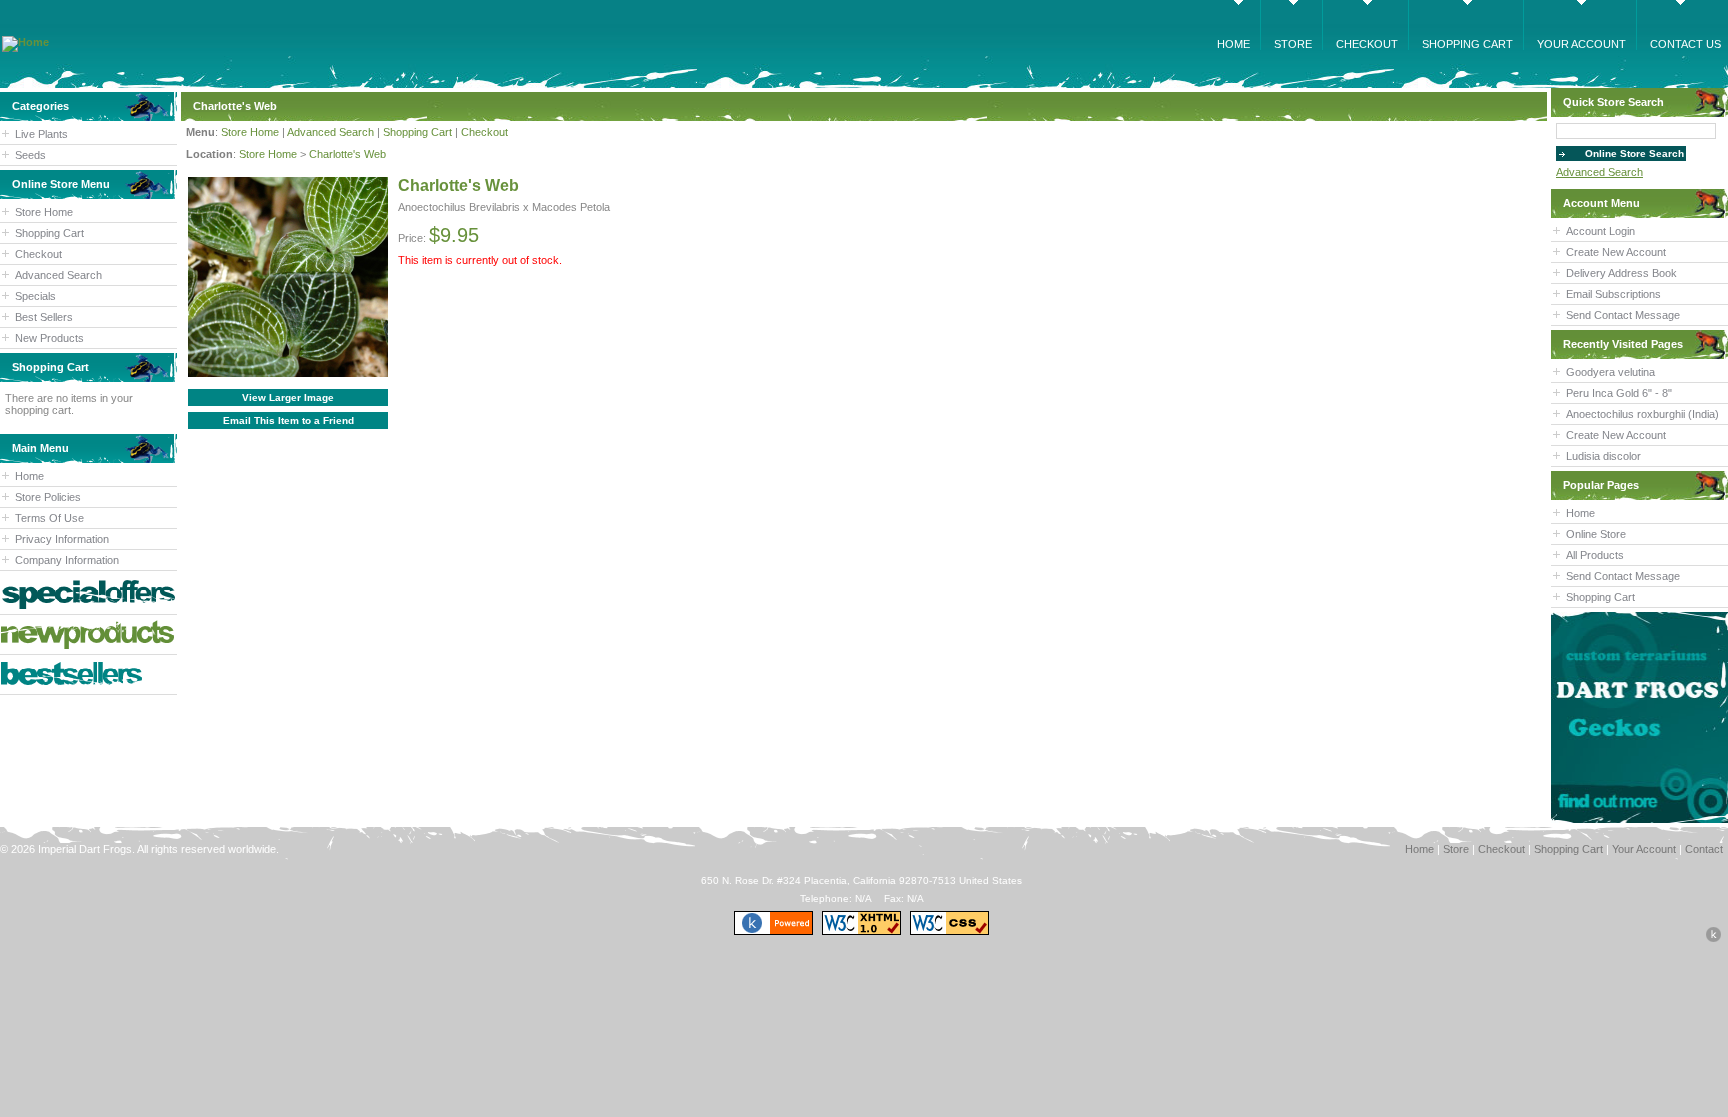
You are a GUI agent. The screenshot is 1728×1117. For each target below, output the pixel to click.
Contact (1704, 849)
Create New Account (1616, 252)
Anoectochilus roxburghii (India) (1642, 414)
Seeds (30, 155)
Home (29, 476)
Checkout (38, 254)
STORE (1293, 44)
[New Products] (88, 634)
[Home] (25, 42)
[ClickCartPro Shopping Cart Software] (1713, 939)
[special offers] (1639, 717)
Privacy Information (62, 539)
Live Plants (41, 134)
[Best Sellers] (88, 674)
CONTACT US (1685, 44)
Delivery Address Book (1621, 273)
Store (1456, 849)
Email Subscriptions (1613, 294)
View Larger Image (288, 397)
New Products (49, 338)
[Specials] (88, 594)
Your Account (1644, 849)
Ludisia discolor (1603, 456)
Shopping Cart (49, 233)
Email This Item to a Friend (288, 420)
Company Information (67, 560)
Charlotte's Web (347, 154)
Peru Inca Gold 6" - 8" (1619, 393)
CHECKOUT (1367, 44)
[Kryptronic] (773, 931)
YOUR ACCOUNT (1581, 44)
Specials (35, 296)
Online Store (1596, 534)
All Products (1595, 555)
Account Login (1600, 231)
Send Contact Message (1623, 315)
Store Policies (48, 497)
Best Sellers (44, 317)
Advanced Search (58, 275)
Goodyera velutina (1610, 372)
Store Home (44, 212)
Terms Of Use (49, 518)
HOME (1233, 44)
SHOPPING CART (1467, 44)
